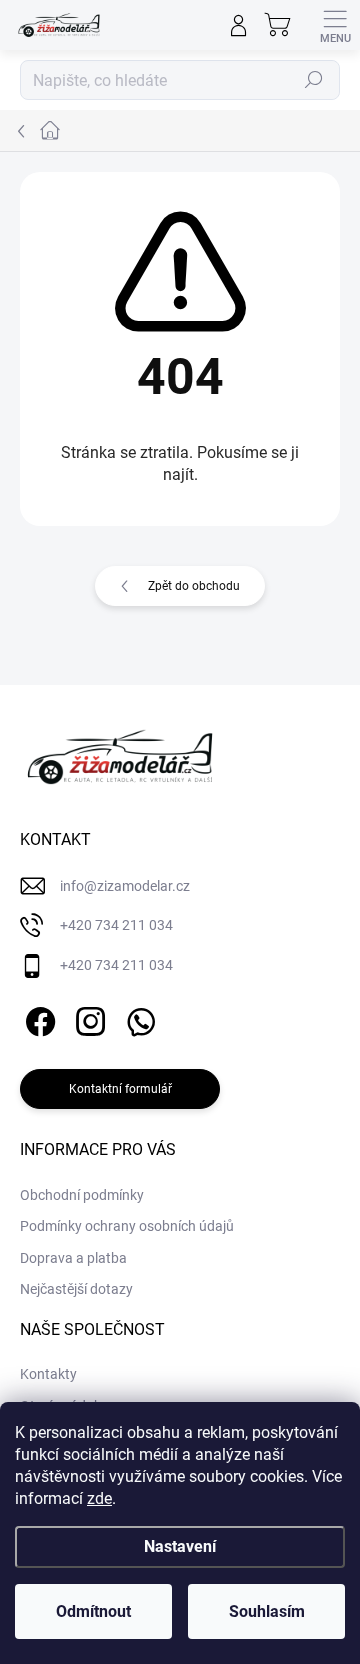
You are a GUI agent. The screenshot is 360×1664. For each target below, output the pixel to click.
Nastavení (180, 1546)
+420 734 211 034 (116, 925)
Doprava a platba (73, 1258)
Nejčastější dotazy (76, 1289)
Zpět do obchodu (194, 586)
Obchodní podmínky (82, 1195)
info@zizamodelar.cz (125, 886)
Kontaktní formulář (120, 1089)
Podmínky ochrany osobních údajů (127, 1226)
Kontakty (48, 1374)
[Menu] (335, 25)
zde (99, 1498)
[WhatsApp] (137, 1017)
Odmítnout (93, 1611)
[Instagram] (87, 1017)
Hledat (314, 80)
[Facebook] (37, 1017)
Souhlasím (267, 1611)
